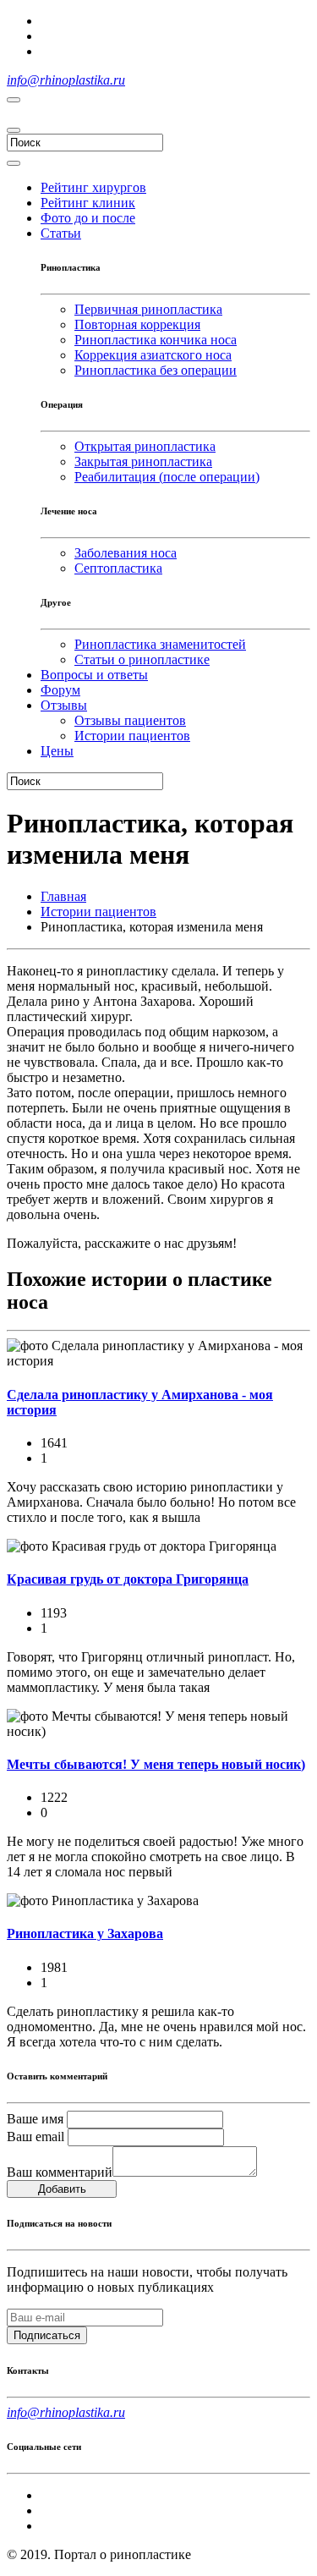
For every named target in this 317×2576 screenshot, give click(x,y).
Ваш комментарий (60, 2172)
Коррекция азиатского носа (153, 355)
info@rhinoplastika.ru (66, 80)
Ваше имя (35, 2119)
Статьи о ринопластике (142, 659)
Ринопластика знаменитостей (160, 644)
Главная (63, 896)
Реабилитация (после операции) (167, 477)
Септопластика (118, 568)
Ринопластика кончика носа (156, 340)
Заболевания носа (126, 553)
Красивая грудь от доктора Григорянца (128, 1579)
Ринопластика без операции (156, 370)
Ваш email (36, 2137)
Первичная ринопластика (148, 309)
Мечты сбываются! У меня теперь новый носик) (156, 1764)
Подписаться (47, 2335)
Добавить (62, 2189)
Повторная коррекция (137, 324)
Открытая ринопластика (145, 446)
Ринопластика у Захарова (85, 1933)
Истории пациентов (98, 912)
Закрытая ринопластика (143, 461)
